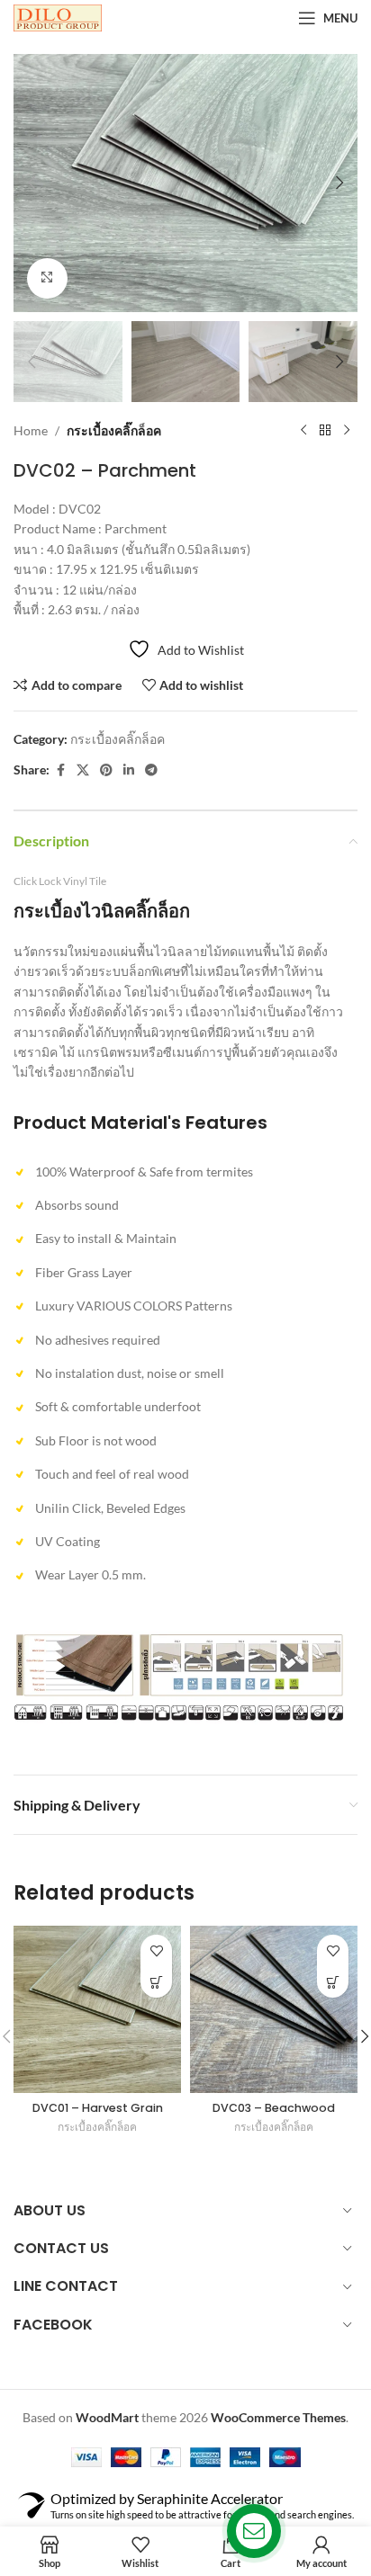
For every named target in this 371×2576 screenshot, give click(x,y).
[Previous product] (303, 431)
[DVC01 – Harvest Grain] (97, 2009)
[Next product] (347, 431)
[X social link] (83, 770)
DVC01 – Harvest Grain (98, 2108)
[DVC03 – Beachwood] (274, 2009)
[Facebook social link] (60, 770)
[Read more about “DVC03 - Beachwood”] (333, 1982)
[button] (32, 183)
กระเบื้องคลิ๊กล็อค (114, 430)
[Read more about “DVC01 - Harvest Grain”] (156, 1982)
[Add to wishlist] (156, 1950)
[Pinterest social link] (106, 770)
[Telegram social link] (151, 770)
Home (31, 430)
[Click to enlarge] (47, 278)
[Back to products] (325, 431)
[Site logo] (58, 17)
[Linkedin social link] (129, 770)
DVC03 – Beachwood (274, 2108)
